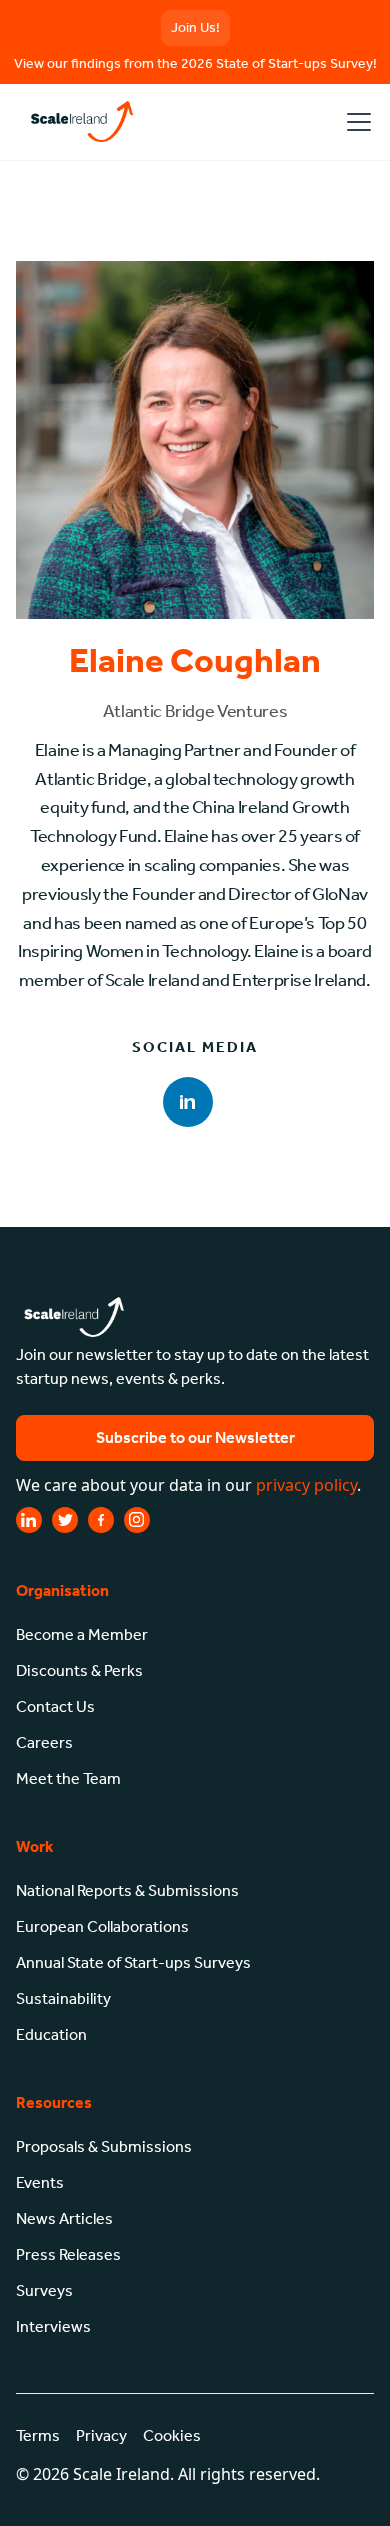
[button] (355, 122)
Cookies (172, 2435)
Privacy (101, 2435)
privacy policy (306, 1485)
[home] (79, 122)
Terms (38, 2435)
